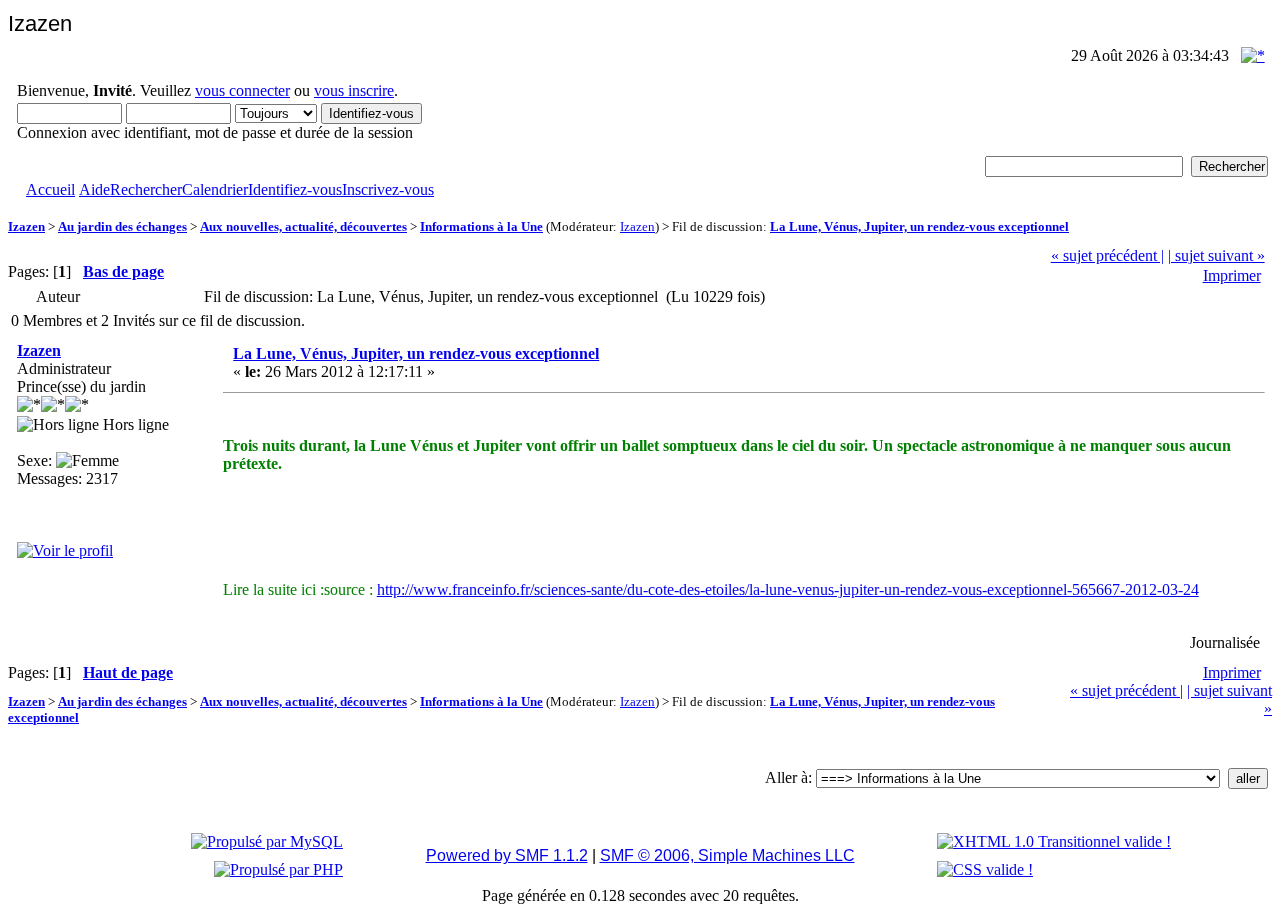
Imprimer (1232, 275)
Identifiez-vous (295, 189)
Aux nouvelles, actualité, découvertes (303, 226)
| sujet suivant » (1216, 255)
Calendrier (215, 189)
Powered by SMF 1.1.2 (507, 855)
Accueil (50, 189)
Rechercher (146, 189)
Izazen (26, 226)
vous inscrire (354, 90)
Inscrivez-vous (388, 189)
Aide (94, 189)
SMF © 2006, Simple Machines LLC (727, 855)
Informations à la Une (481, 226)
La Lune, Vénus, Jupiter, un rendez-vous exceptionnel (919, 226)
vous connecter (242, 90)
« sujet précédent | (1107, 255)
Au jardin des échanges (122, 226)
